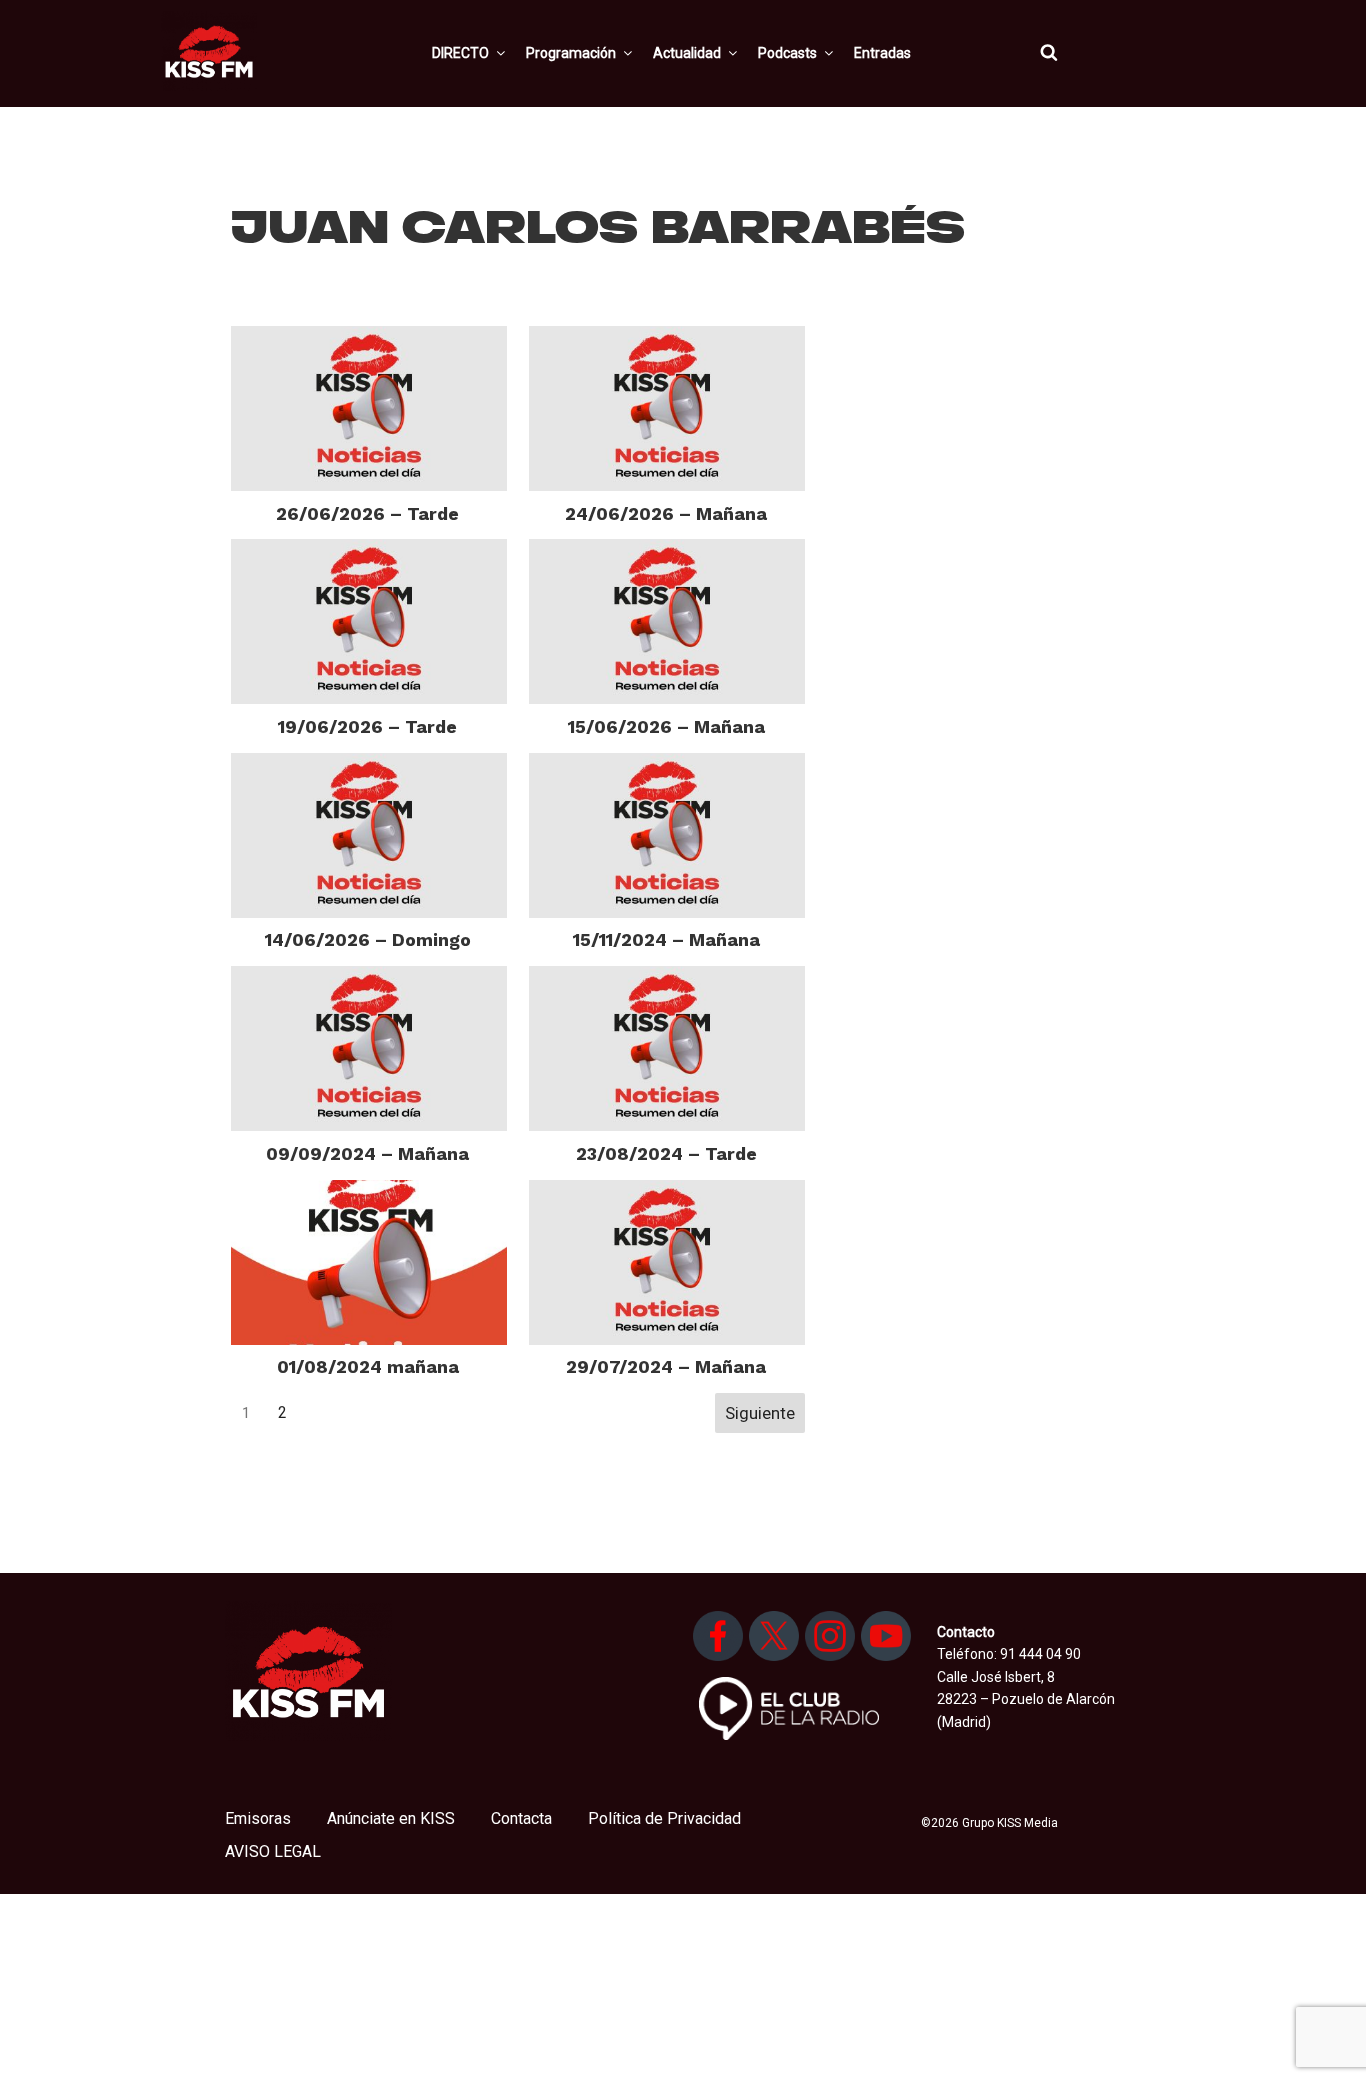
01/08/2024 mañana (368, 1366)
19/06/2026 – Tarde (367, 726)
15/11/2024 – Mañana (666, 939)
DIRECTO (460, 53)
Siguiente (760, 1413)
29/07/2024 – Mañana (666, 1366)
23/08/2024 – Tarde (666, 1153)
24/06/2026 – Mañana (666, 513)
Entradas (882, 53)
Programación (571, 53)
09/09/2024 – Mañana (367, 1153)
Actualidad (687, 53)
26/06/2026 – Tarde (367, 513)
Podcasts (787, 53)
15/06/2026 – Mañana (666, 726)
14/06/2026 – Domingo (368, 939)
